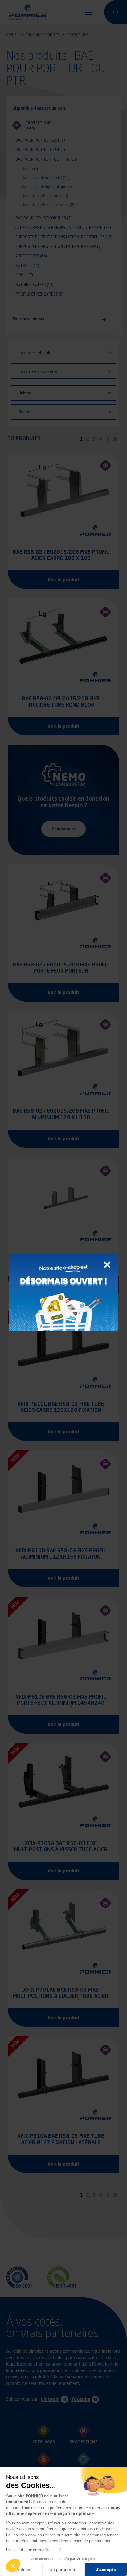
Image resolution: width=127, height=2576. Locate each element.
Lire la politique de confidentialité (34, 2550)
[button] (13, 2566)
